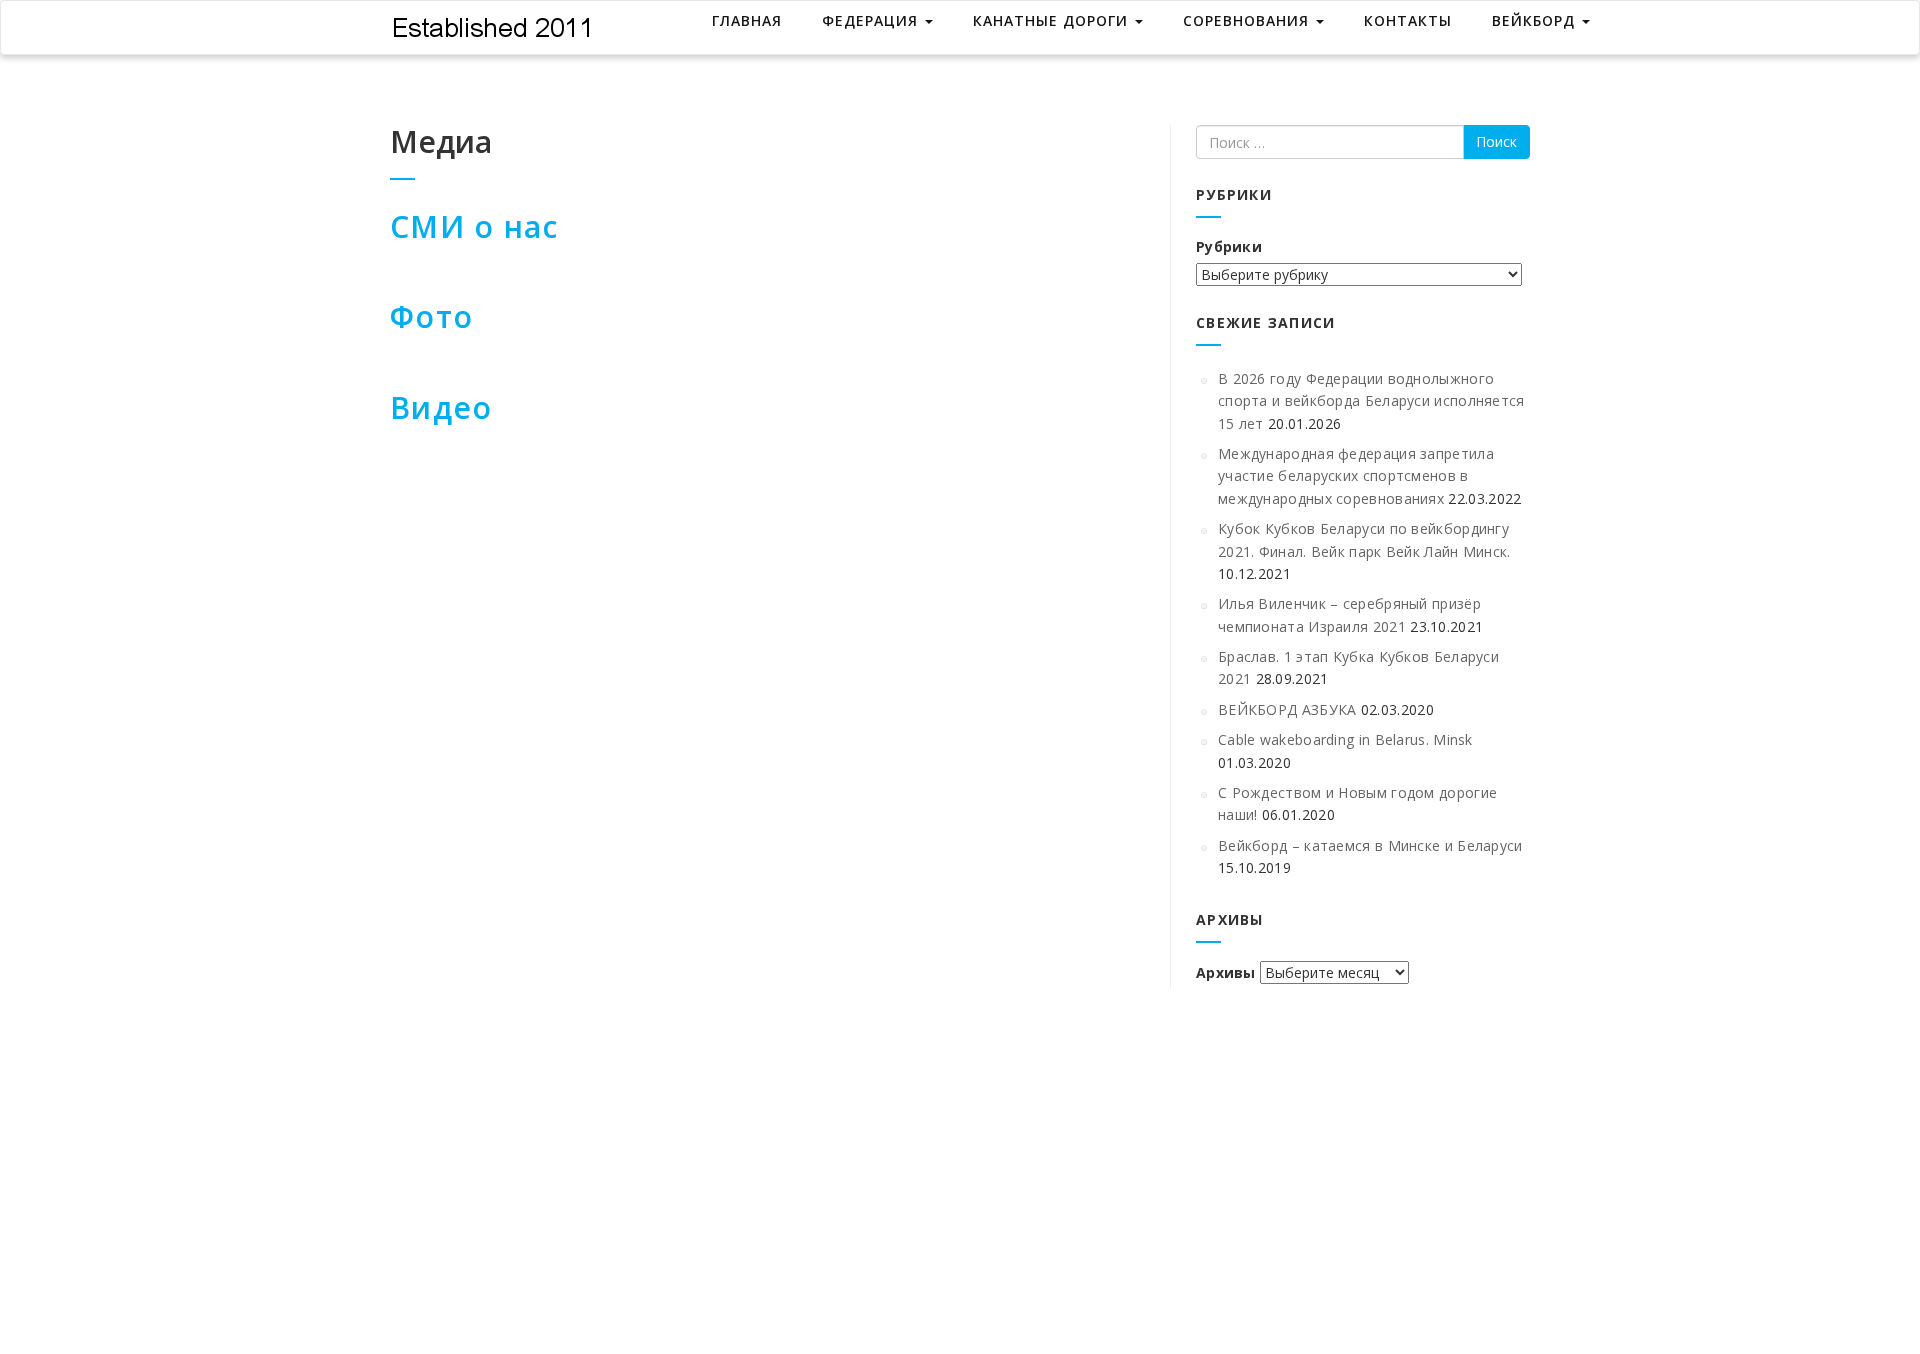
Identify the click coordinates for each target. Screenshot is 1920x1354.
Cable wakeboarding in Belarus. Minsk (1345, 739)
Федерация (872, 20)
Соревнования (1248, 20)
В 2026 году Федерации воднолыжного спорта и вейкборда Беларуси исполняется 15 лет (1371, 401)
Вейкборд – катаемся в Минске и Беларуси (1370, 845)
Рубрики (1229, 246)
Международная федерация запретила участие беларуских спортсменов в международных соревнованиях (1356, 476)
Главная (747, 20)
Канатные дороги (1053, 20)
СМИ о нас (474, 226)
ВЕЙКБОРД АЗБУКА (1287, 709)
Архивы (1226, 972)
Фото (431, 316)
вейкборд (1536, 20)
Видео (441, 407)
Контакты (1408, 20)
